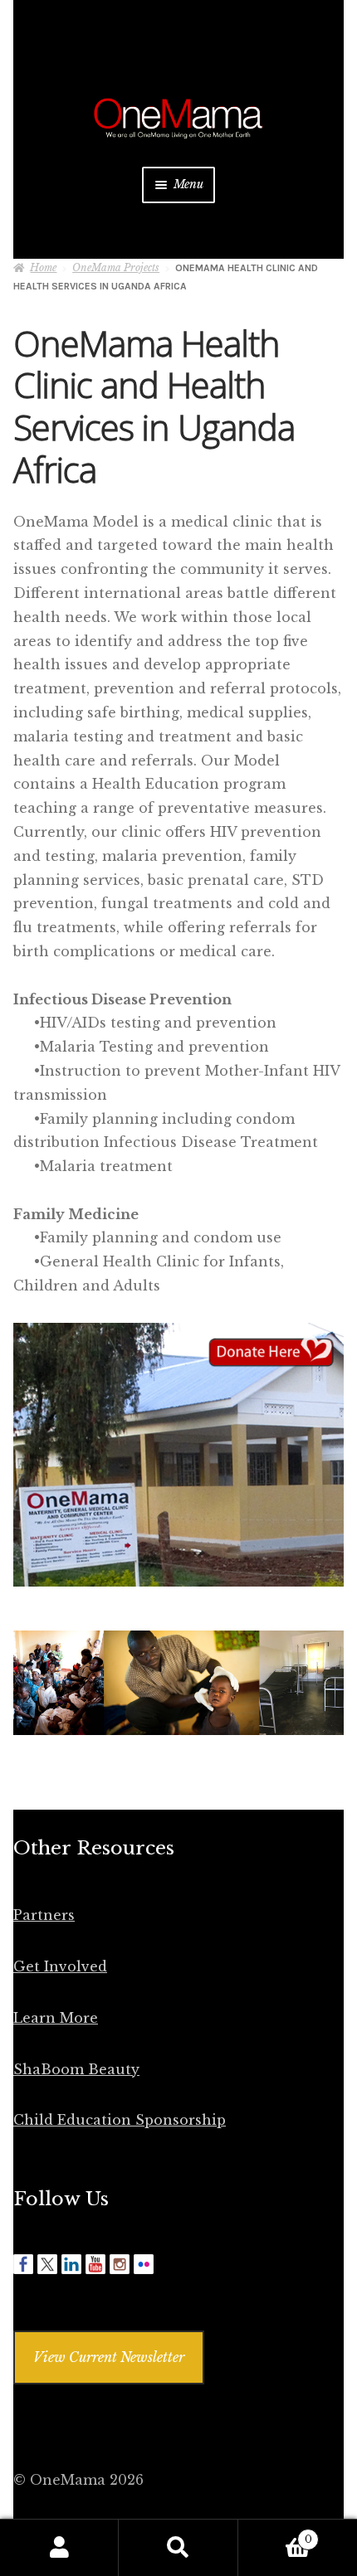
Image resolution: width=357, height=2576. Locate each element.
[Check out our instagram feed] (120, 2264)
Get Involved (60, 1966)
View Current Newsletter (109, 2357)
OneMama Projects (116, 267)
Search (178, 2548)
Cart (275, 2534)
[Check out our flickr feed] (144, 2264)
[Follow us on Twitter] (47, 2264)
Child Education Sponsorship (120, 2120)
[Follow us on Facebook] (23, 2264)
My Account (59, 2548)
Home (43, 267)
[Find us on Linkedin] (71, 2264)
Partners (44, 1915)
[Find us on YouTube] (95, 2264)
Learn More (56, 2018)
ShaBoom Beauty (76, 2069)
